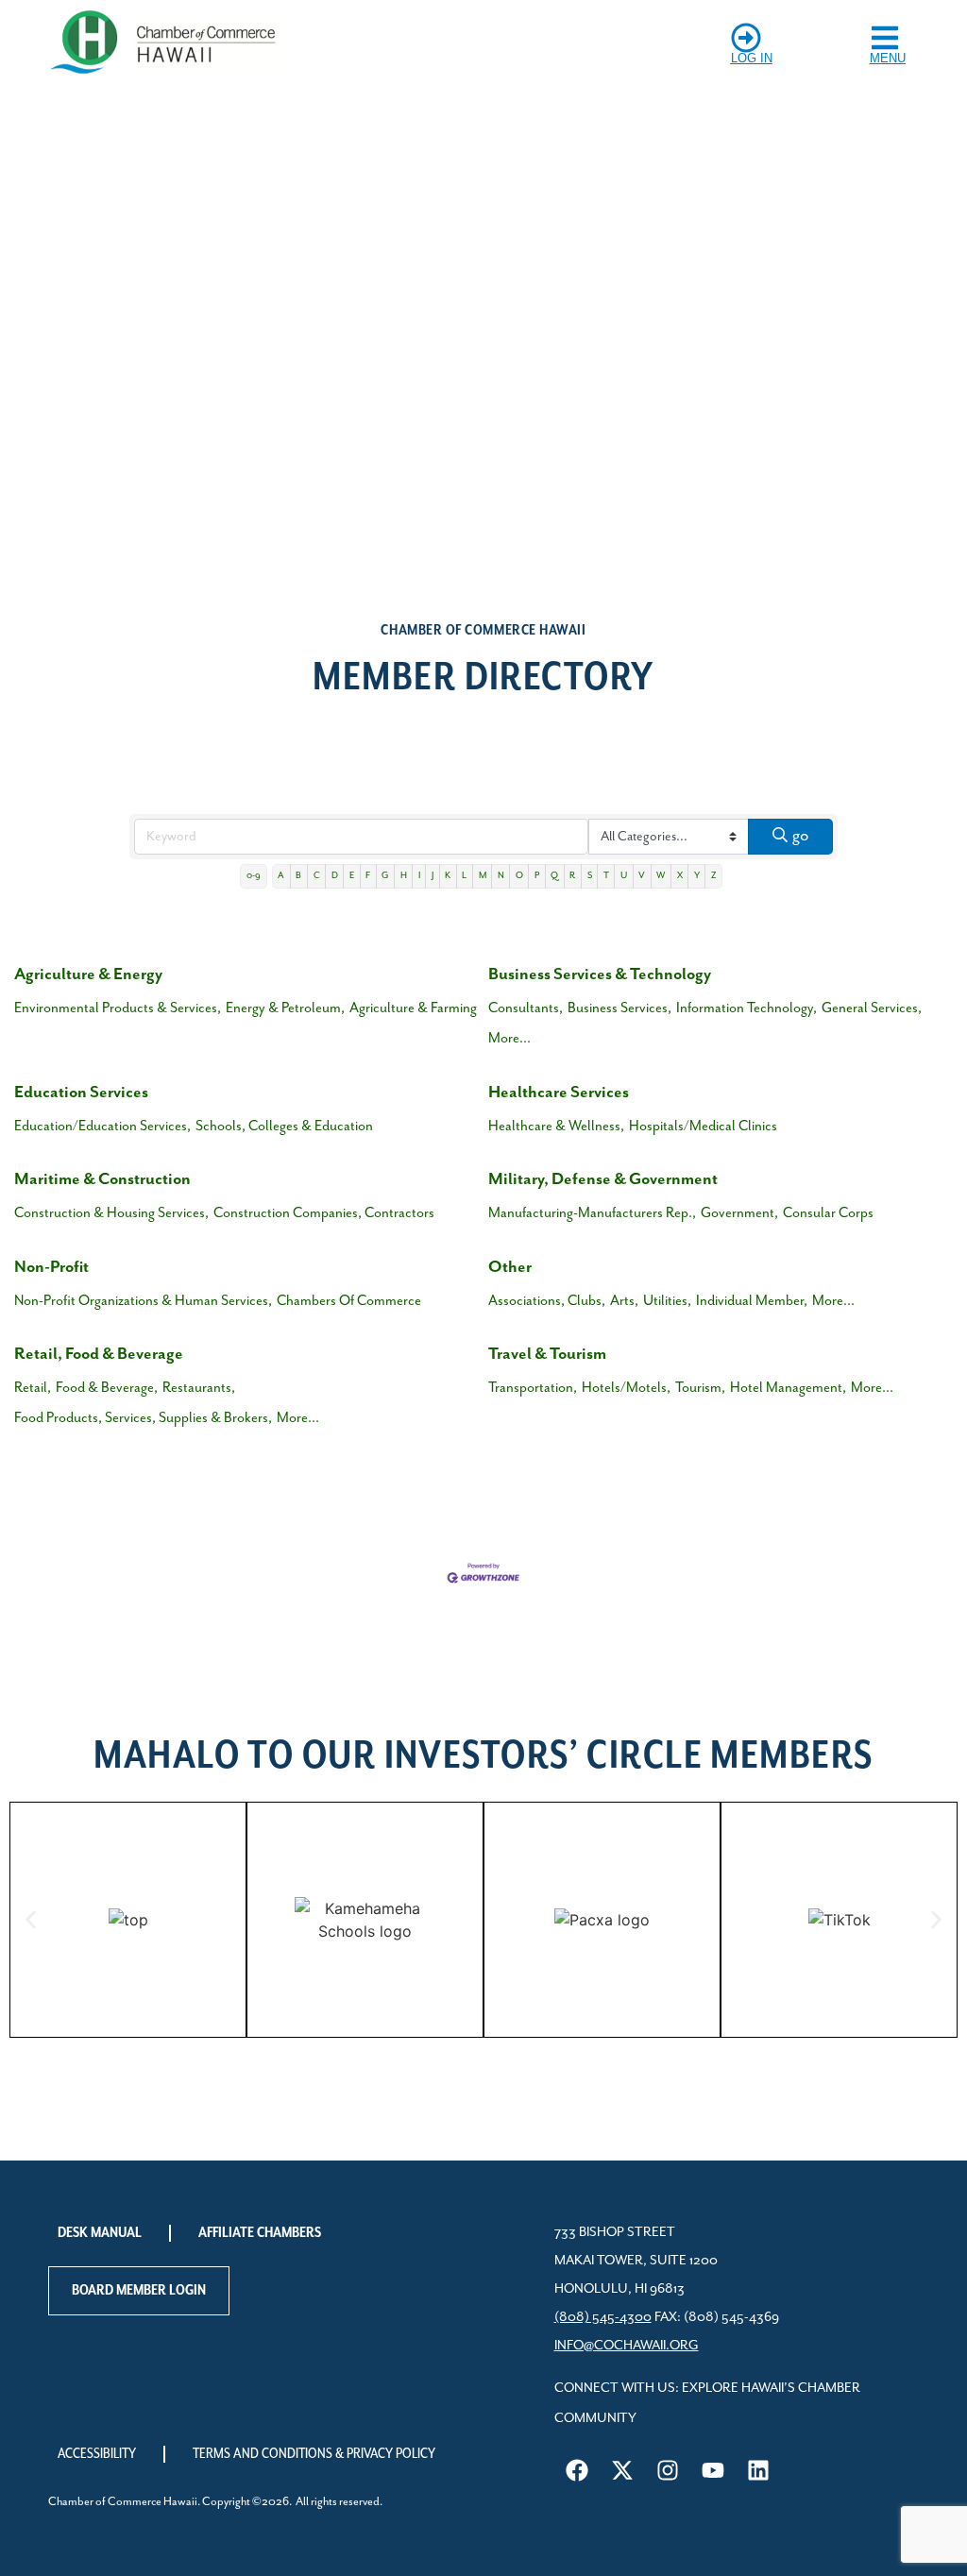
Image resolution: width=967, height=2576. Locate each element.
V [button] (642, 876)
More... (509, 1038)
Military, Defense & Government (603, 1179)
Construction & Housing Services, (111, 1213)
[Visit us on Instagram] (668, 2470)
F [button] (368, 876)
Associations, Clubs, (547, 1301)
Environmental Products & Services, (118, 1008)
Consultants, (526, 1008)
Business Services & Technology (600, 974)
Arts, (624, 1301)
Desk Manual (100, 2233)
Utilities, (667, 1301)
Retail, (33, 1388)
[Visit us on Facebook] (577, 2470)
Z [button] (713, 876)
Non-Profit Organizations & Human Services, (143, 1301)
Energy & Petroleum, (285, 1008)
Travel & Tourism (547, 1354)
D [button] (335, 876)
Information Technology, (746, 1008)
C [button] (317, 876)
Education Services (81, 1093)
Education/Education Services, (102, 1126)
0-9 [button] (254, 876)
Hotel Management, (788, 1388)
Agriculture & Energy (88, 974)
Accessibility (97, 2454)
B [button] (298, 876)
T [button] (606, 876)
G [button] (385, 876)
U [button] (624, 876)
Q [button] (554, 876)
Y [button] (697, 876)
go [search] (800, 836)
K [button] (448, 876)
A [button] (281, 876)
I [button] (419, 876)
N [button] (501, 876)
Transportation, (533, 1388)
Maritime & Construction (102, 1179)
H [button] (404, 876)
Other (510, 1267)
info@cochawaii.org (627, 2346)
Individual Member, (752, 1301)
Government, (739, 1213)
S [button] (590, 876)
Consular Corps (828, 1213)
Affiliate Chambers (260, 2233)
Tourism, (700, 1388)
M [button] (483, 876)
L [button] (464, 876)
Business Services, (619, 1008)
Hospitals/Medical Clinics (703, 1126)
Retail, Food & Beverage (99, 1354)
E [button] (352, 876)
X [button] (680, 876)
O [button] (519, 876)
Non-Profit (51, 1267)
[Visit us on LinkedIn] (758, 2470)
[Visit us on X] (622, 2470)
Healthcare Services (559, 1093)
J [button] (433, 876)
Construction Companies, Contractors (324, 1213)
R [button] (572, 876)
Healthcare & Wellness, (556, 1126)
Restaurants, (199, 1388)
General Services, (872, 1008)
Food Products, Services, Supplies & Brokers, (143, 1418)
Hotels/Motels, (626, 1388)
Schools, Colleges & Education (284, 1126)
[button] (31, 1919)
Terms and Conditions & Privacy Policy (314, 2454)
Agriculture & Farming (413, 1008)
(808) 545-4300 (603, 2317)
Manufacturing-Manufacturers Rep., (592, 1213)
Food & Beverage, (107, 1388)
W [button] (661, 876)
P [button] (537, 876)
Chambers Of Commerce (349, 1301)
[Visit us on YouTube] (713, 2470)
